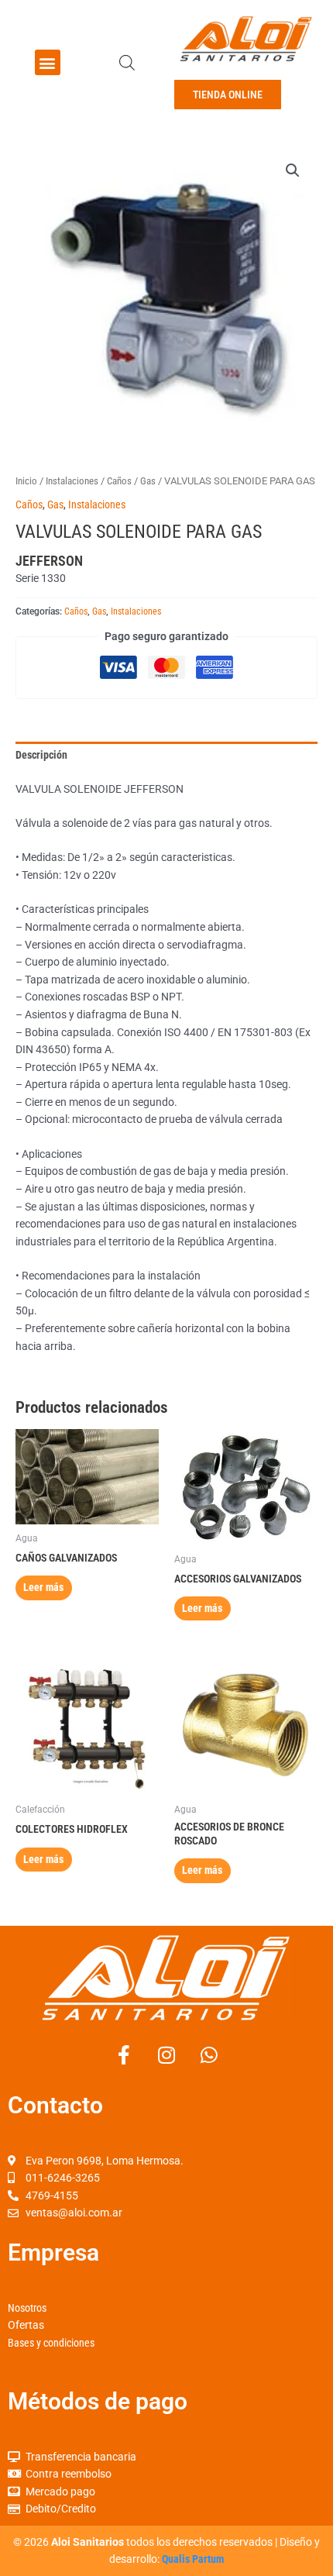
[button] (48, 62)
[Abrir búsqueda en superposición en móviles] (127, 63)
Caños (119, 481)
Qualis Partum (193, 2559)
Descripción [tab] (41, 755)
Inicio (26, 481)
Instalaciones (72, 481)
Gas (148, 481)
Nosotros (27, 2308)
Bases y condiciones (51, 2343)
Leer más (43, 1587)
